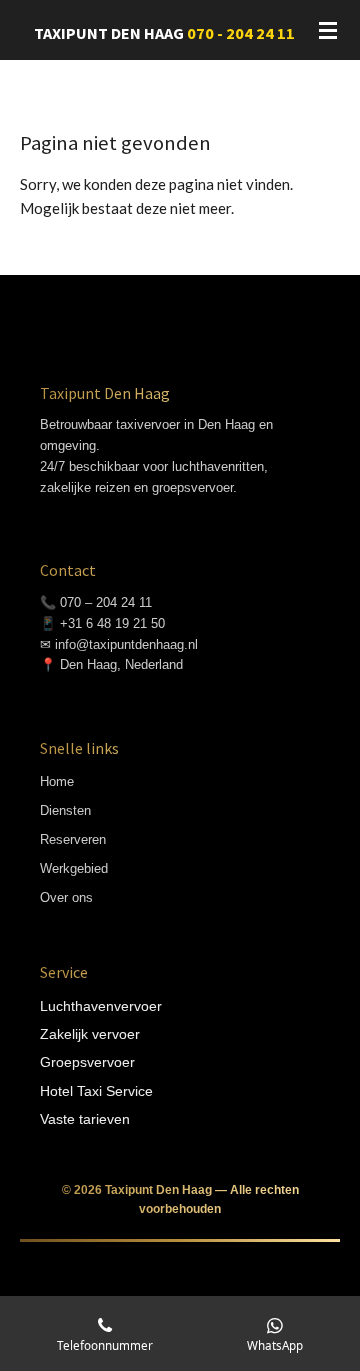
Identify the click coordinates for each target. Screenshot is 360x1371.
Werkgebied (74, 868)
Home (57, 781)
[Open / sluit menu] (328, 30)
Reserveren (73, 839)
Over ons (66, 897)
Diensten (65, 810)
